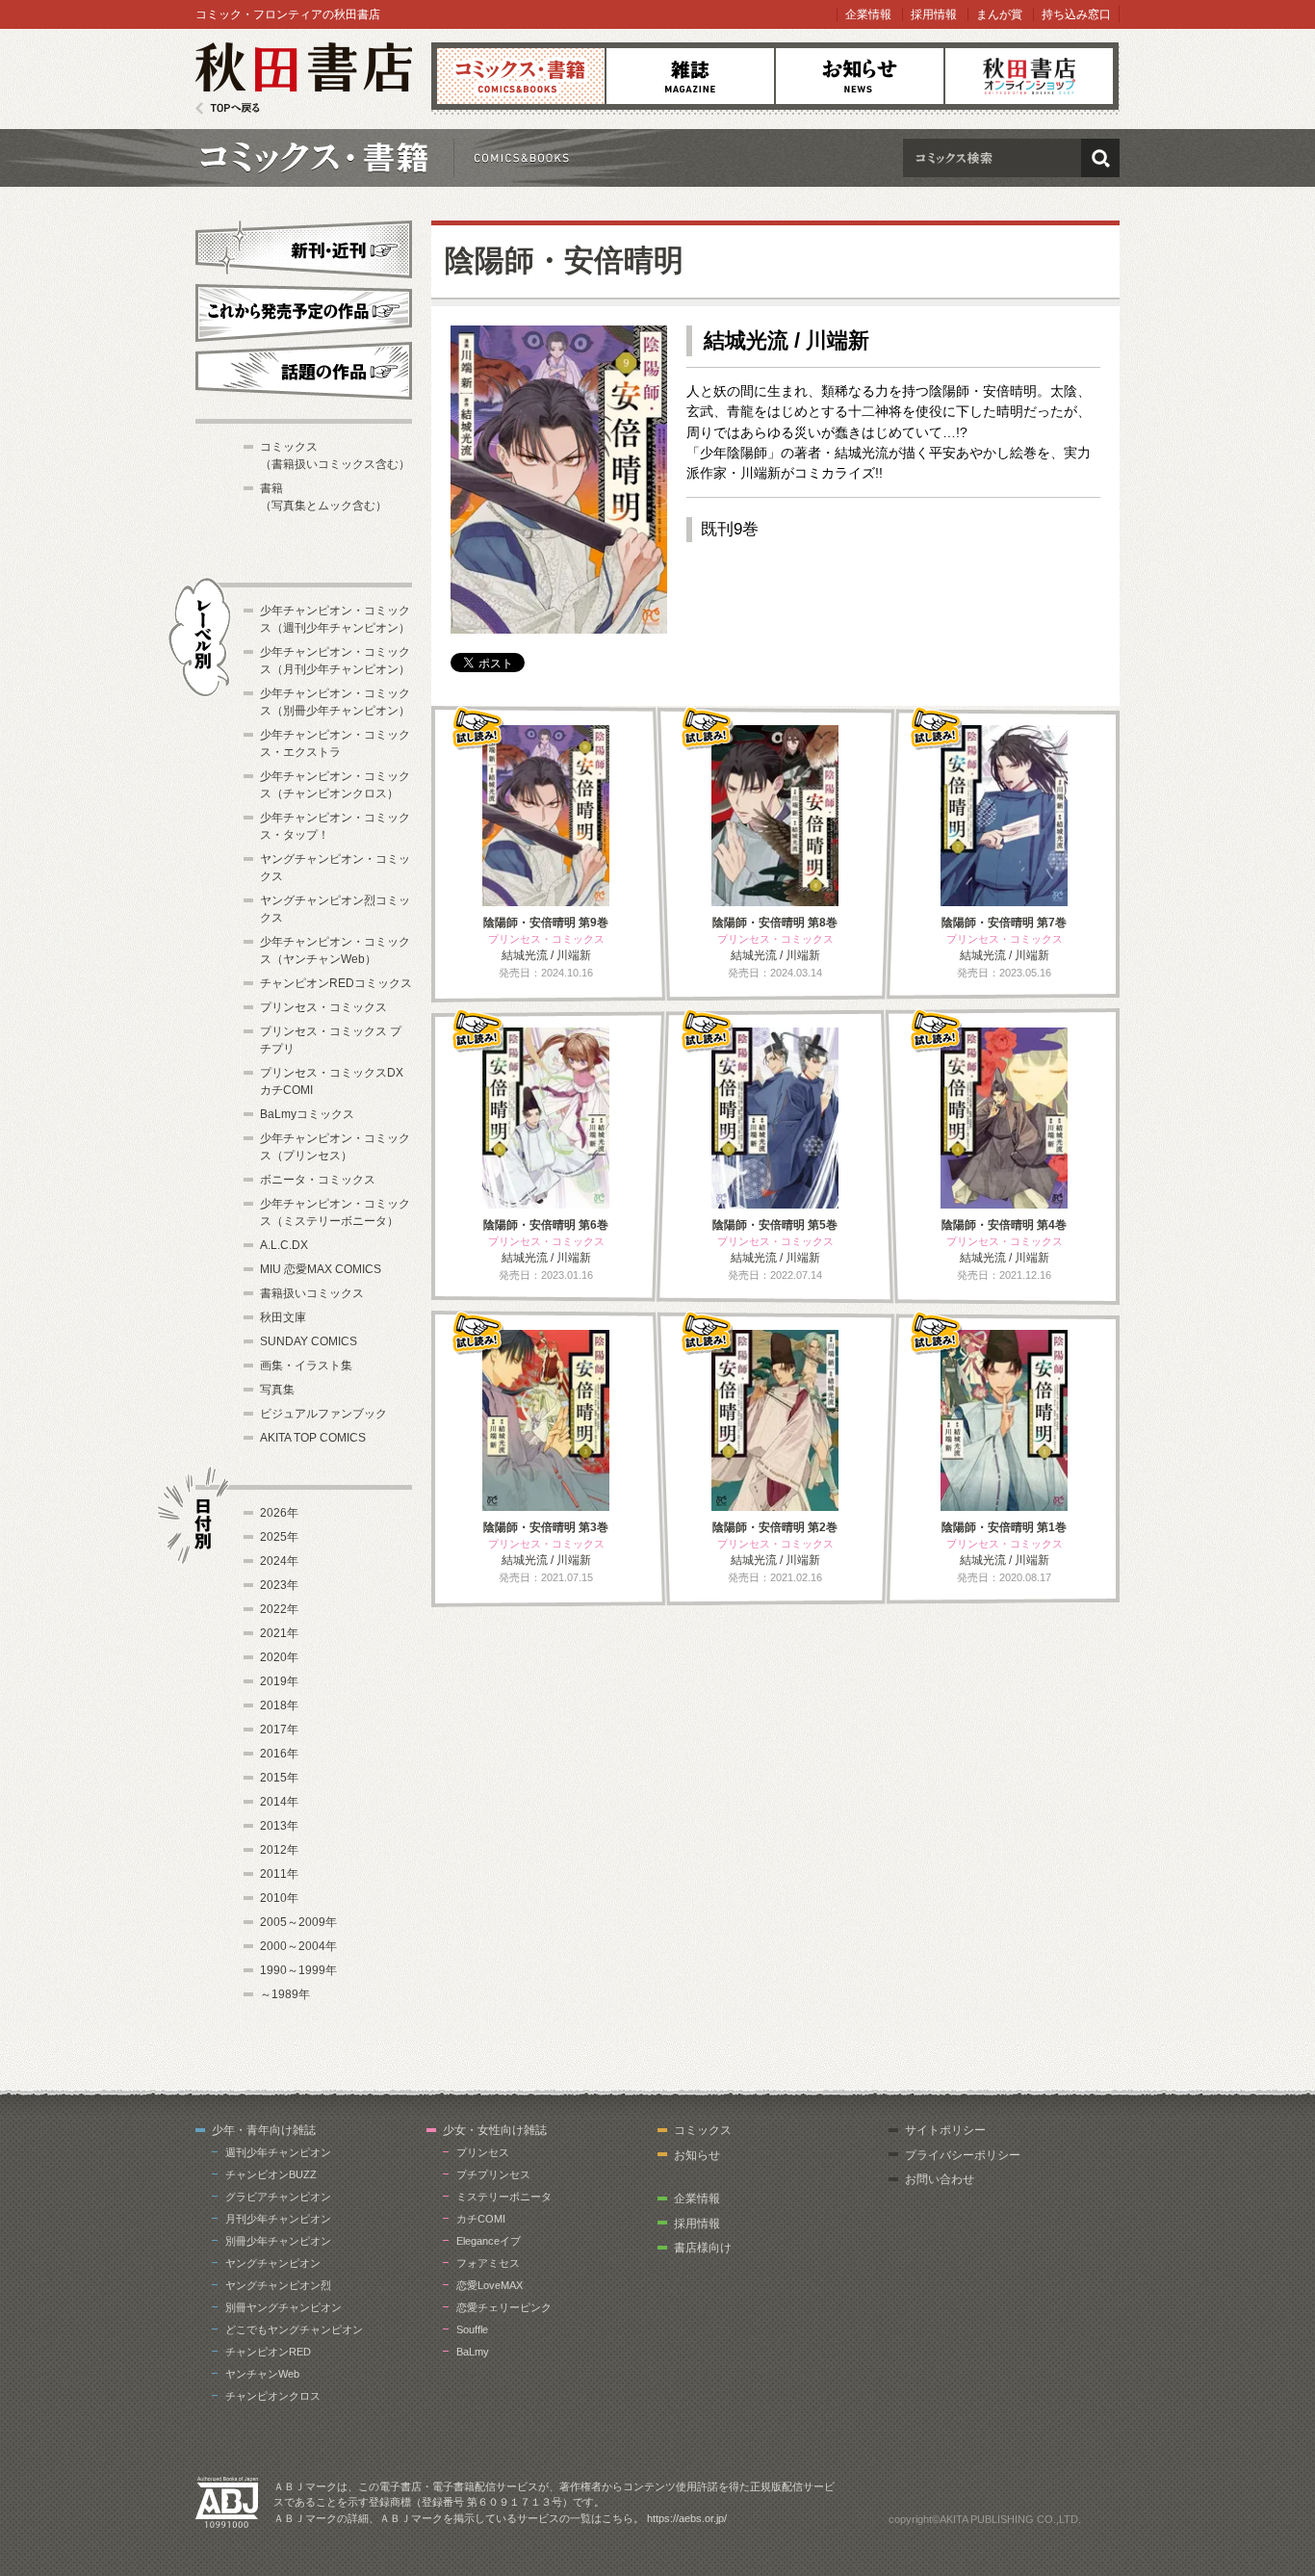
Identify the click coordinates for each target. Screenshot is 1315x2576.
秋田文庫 (283, 1317)
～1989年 (285, 1994)
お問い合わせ (940, 2179)
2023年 (279, 1585)
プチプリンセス (493, 2174)
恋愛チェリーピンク (504, 2307)
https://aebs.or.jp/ (687, 2518)
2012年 (279, 1850)
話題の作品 (304, 371)
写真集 (277, 1390)
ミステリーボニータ (504, 2197)
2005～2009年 (298, 1922)
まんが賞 (999, 14)
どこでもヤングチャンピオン (294, 2329)
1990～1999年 (298, 1970)
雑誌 (690, 76)
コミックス (521, 76)
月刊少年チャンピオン (278, 2219)
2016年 (279, 1754)
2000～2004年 (298, 1946)
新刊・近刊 (304, 247)
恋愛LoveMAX (490, 2285)
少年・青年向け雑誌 (264, 2130)
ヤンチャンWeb (262, 2374)
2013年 (279, 1826)
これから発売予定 (304, 310)
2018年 (279, 1705)
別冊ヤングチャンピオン (284, 2307)
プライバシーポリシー (963, 2155)
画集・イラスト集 (306, 1366)
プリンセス (483, 2152)
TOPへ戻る (228, 108)
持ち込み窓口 (1076, 14)
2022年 (279, 1609)
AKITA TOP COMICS (313, 1438)
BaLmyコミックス (307, 1114)
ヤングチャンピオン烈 (278, 2285)
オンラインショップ (1029, 76)
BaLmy (473, 2352)
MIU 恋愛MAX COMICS (321, 1269)
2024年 (279, 1561)
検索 (1100, 158)
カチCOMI (481, 2219)
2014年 (279, 1802)
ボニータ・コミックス (318, 1180)
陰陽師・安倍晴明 (564, 260)
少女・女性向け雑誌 (495, 2130)
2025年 (279, 1537)
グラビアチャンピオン (278, 2197)
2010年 (279, 1898)
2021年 (279, 1633)
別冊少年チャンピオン (278, 2241)
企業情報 (868, 14)
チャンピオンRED (268, 2352)
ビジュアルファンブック (323, 1414)
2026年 (279, 1513)
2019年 (279, 1681)
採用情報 (934, 14)
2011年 (279, 1874)
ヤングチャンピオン (273, 2263)
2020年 (279, 1657)
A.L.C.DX (284, 1245)
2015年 (279, 1778)
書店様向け (703, 2248)
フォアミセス (488, 2263)
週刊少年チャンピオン (278, 2152)
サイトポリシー (945, 2130)
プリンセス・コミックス (323, 1007)
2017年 (279, 1730)
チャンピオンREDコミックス (336, 983)
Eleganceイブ (489, 2241)
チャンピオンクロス (273, 2396)
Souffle (472, 2329)
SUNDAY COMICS (309, 1341)
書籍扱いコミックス (312, 1293)
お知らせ (860, 76)
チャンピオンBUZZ (271, 2174)
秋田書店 (304, 78)
